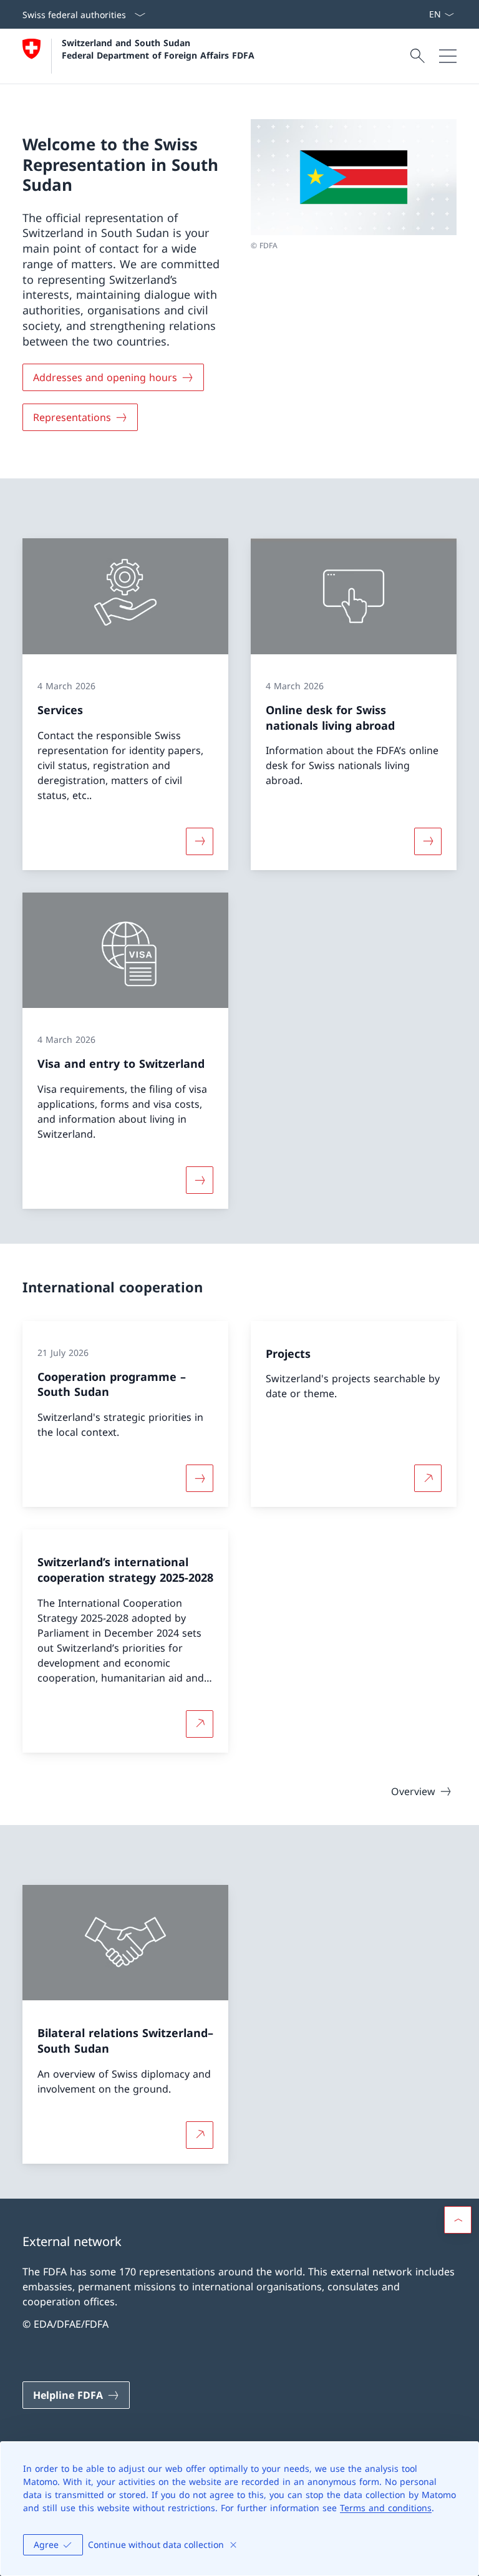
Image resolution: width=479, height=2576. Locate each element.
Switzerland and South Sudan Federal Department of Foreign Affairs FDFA (158, 49)
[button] (458, 2220)
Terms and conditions (386, 2508)
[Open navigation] (448, 56)
